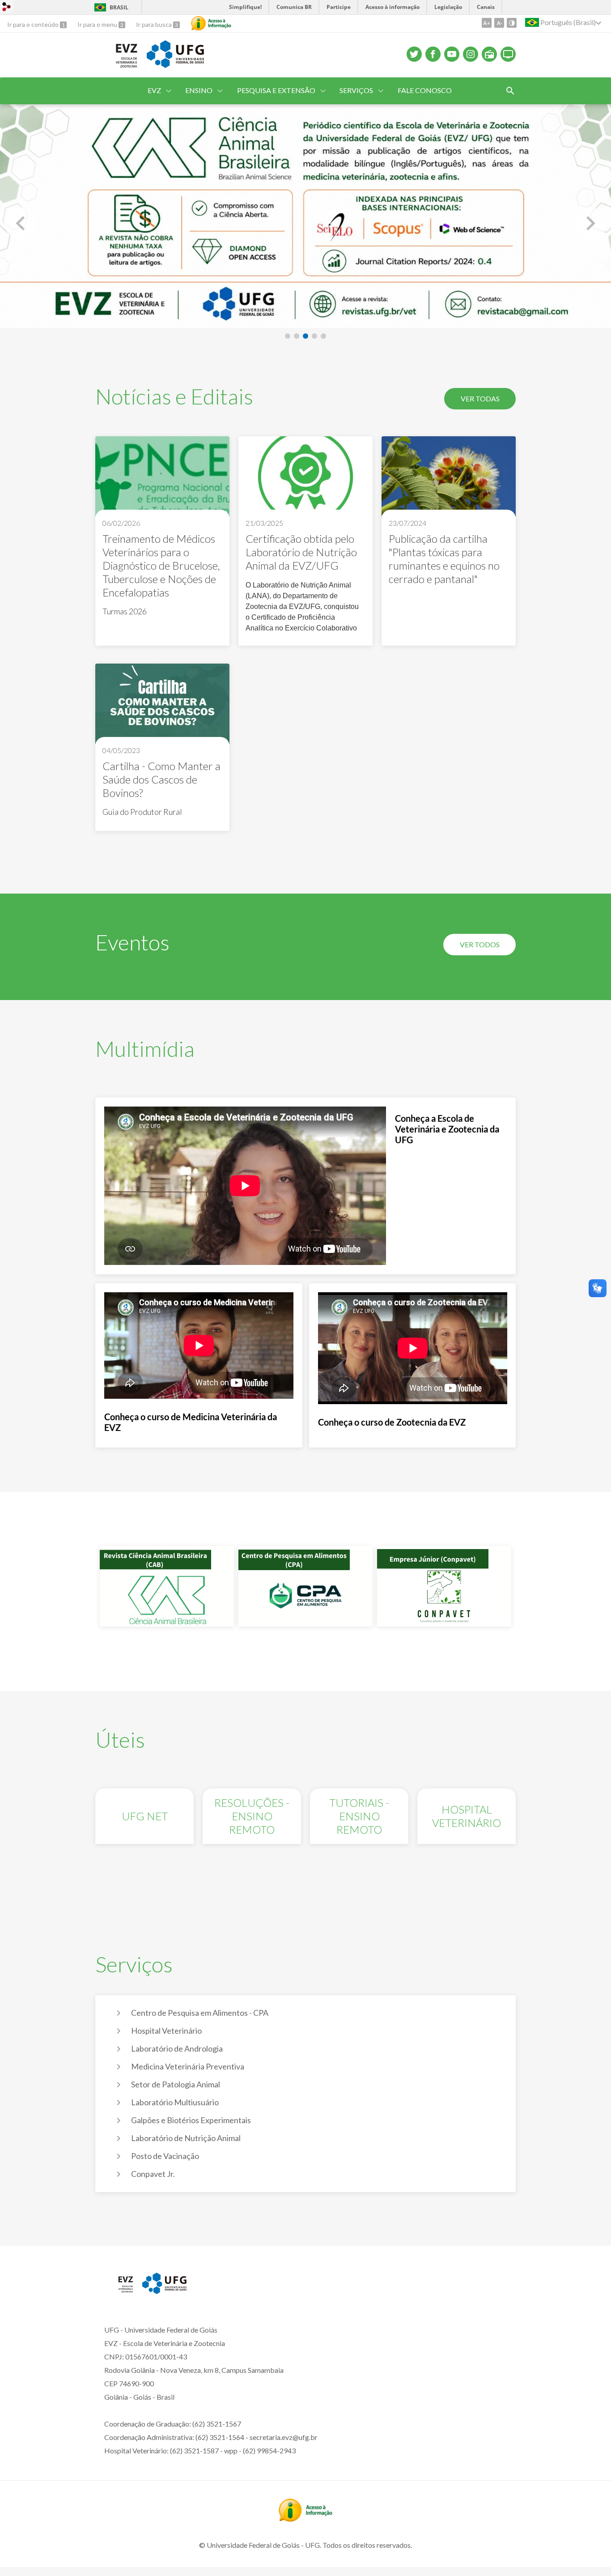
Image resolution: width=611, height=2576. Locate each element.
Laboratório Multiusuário (175, 2102)
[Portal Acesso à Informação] (305, 2519)
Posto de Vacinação (165, 2156)
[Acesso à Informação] (211, 23)
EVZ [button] (154, 90)
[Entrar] (7, 8)
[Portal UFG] (164, 2291)
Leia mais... (162, 541)
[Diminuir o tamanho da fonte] (499, 23)
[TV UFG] (508, 54)
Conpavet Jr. (153, 2174)
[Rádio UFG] (489, 54)
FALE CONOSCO (425, 90)
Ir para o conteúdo (34, 24)
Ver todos (480, 944)
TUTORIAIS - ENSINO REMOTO (359, 1816)
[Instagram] (471, 54)
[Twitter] (414, 54)
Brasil (119, 7)
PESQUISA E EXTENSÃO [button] (276, 90)
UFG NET (145, 1816)
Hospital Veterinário (166, 2031)
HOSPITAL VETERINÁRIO (467, 1816)
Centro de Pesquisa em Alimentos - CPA (200, 2013)
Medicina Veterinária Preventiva (188, 2066)
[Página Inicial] (117, 67)
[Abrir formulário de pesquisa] (510, 91)
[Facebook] (433, 54)
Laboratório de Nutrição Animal (186, 2138)
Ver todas (480, 398)
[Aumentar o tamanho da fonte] (487, 23)
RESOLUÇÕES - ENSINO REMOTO (252, 1816)
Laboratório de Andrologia (177, 2048)
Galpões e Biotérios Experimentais (191, 2120)
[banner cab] (305, 216)
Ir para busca (155, 24)
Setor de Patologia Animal (176, 2084)
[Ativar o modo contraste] (512, 23)
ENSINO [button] (199, 90)
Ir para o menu (98, 24)
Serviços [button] (356, 90)
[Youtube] (452, 54)
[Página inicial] (119, 2291)
